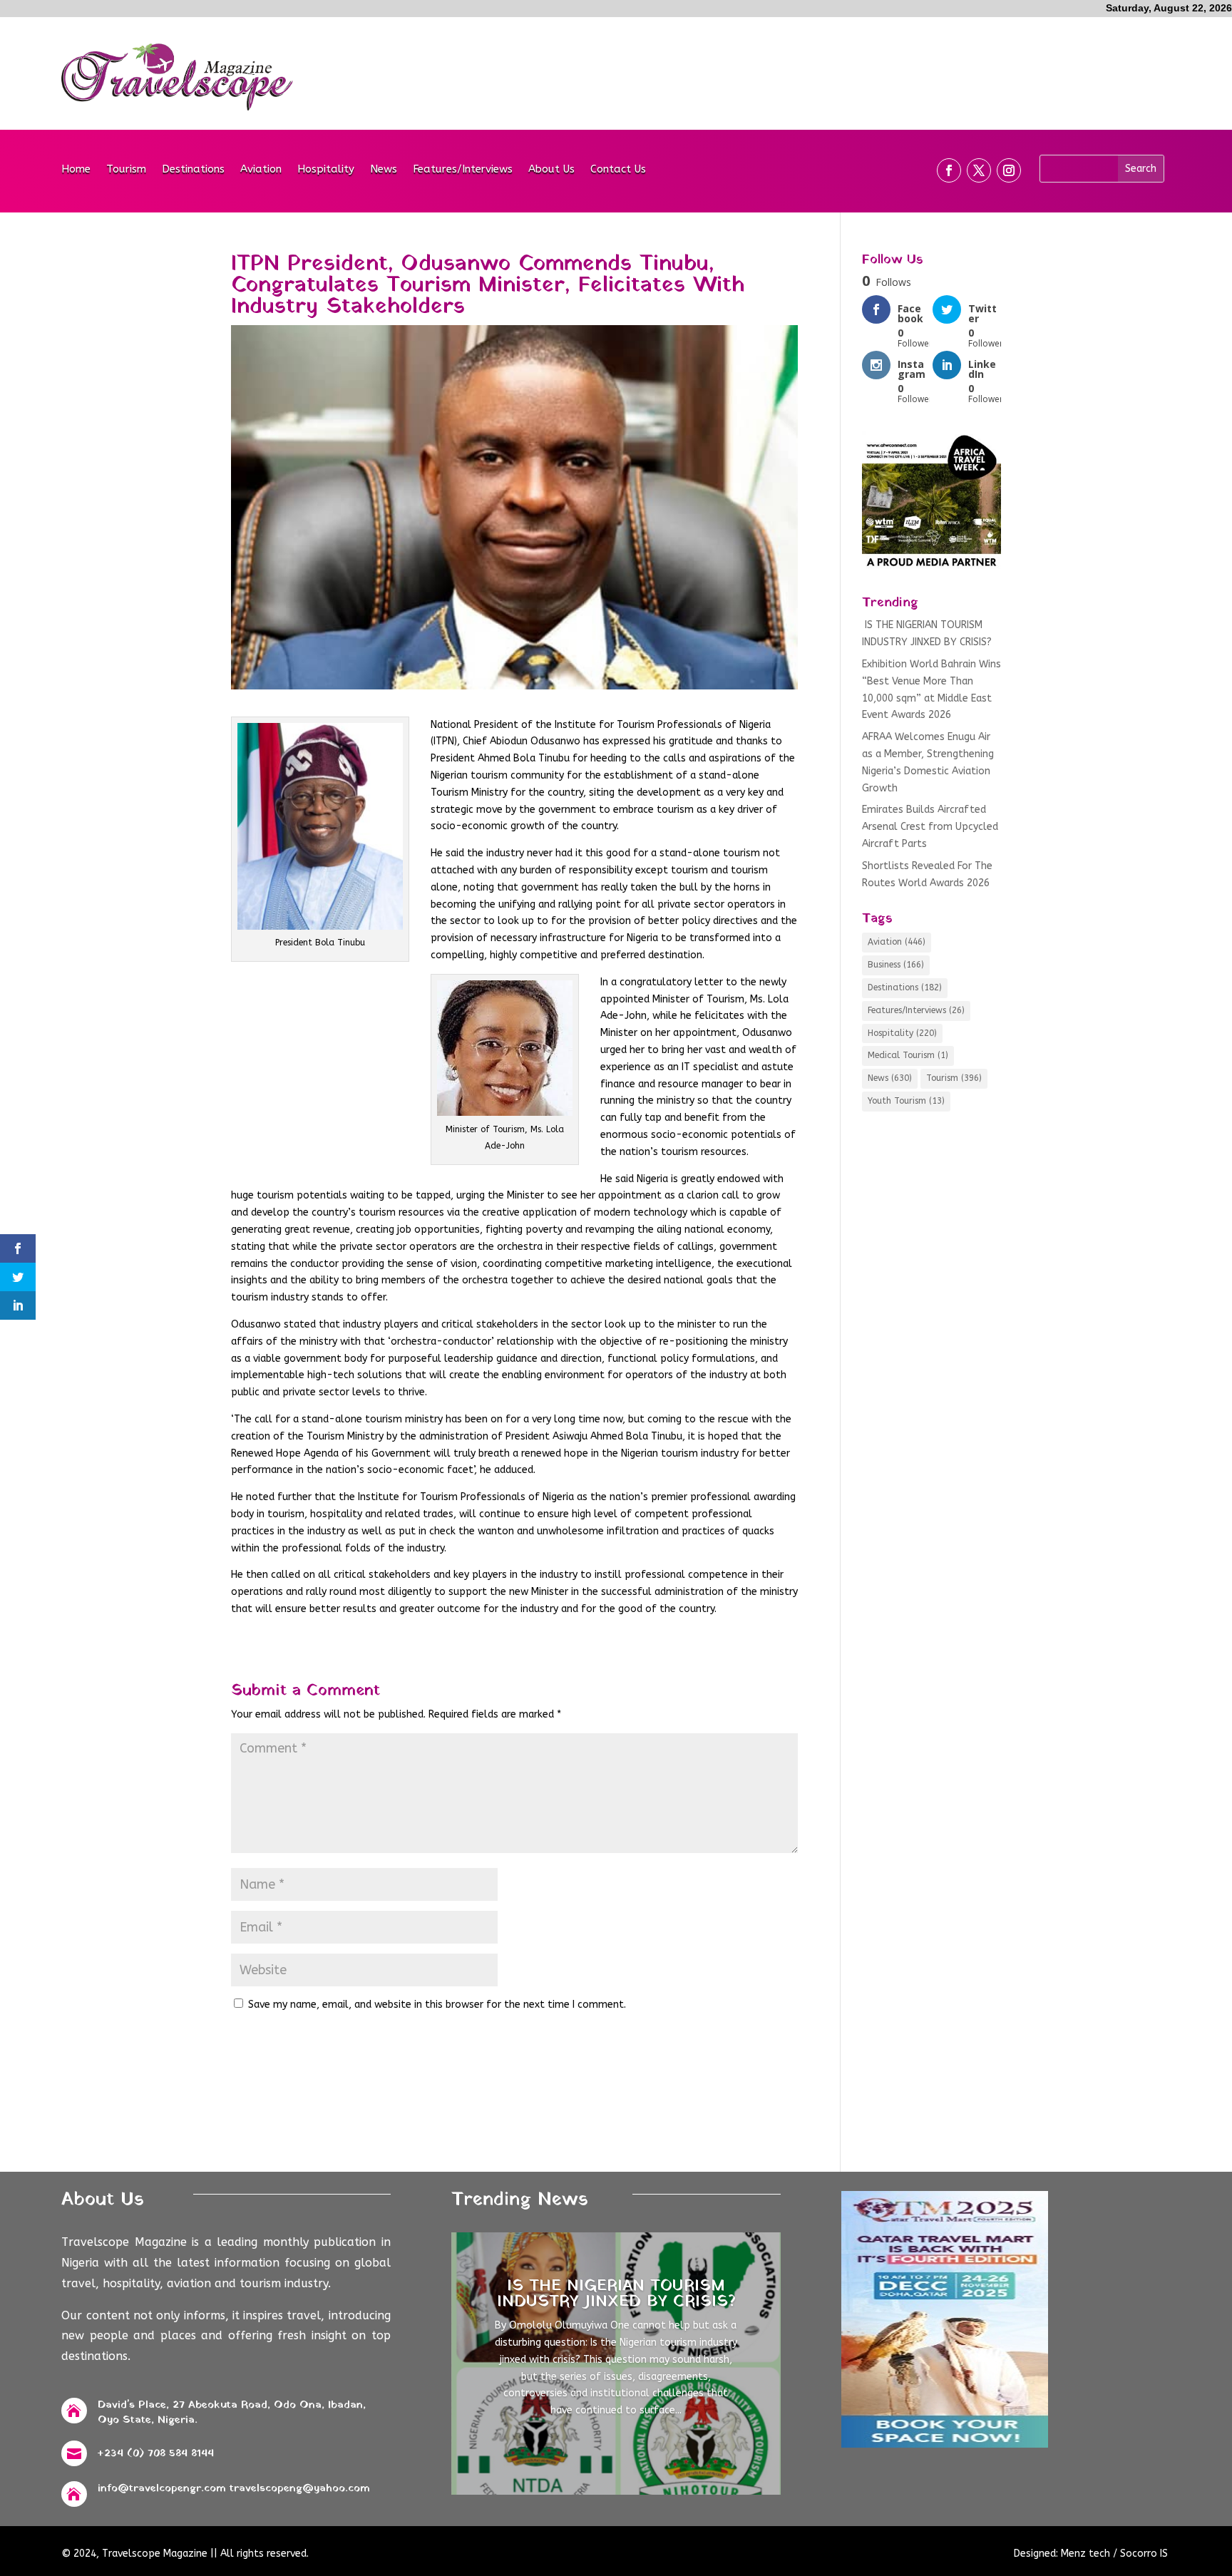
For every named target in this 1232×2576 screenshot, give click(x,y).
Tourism (126, 170)
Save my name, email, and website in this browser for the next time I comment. (437, 2005)
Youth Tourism (906, 1101)
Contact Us (618, 170)
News (384, 170)
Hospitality (326, 170)
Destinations (193, 170)
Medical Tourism (908, 1055)
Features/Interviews (463, 170)
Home (76, 170)
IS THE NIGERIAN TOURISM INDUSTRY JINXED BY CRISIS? (616, 2294)
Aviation (261, 170)
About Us (551, 170)
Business (896, 965)
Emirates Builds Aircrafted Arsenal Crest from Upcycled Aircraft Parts (930, 827)
